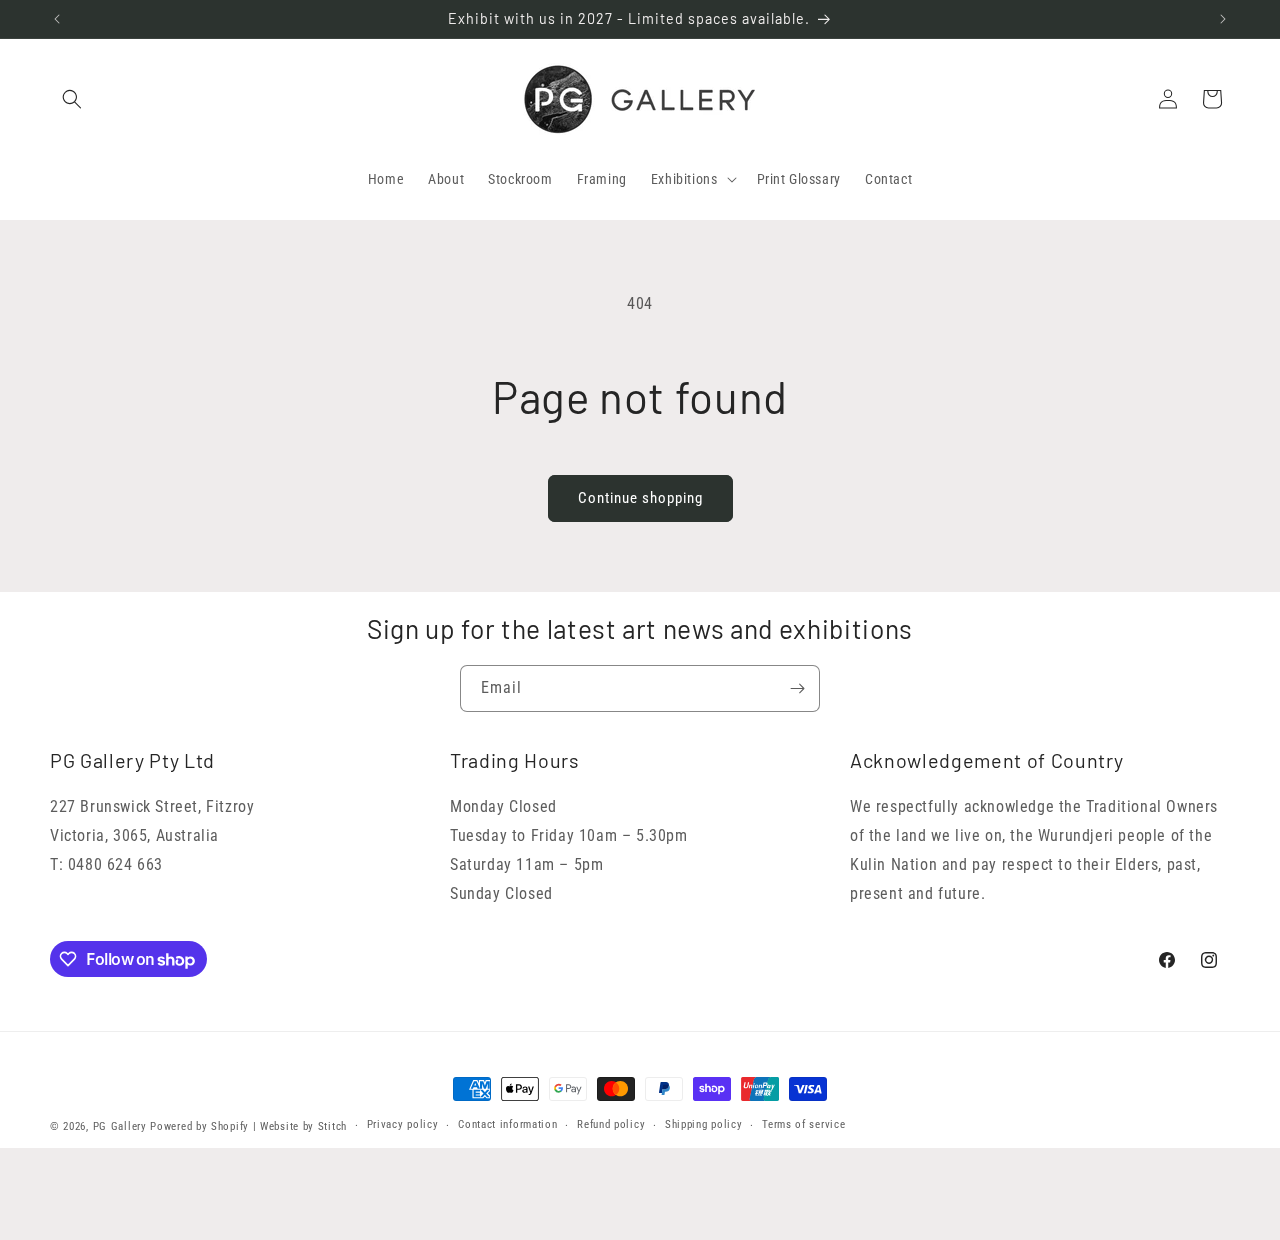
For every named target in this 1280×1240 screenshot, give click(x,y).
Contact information (507, 1124)
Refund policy (611, 1124)
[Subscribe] (797, 688)
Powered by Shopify (199, 1126)
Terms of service (803, 1124)
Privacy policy (403, 1124)
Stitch (332, 1126)
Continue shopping (640, 498)
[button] (72, 99)
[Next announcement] (1223, 19)
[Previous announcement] (57, 19)
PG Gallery (120, 1126)
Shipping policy (704, 1124)
